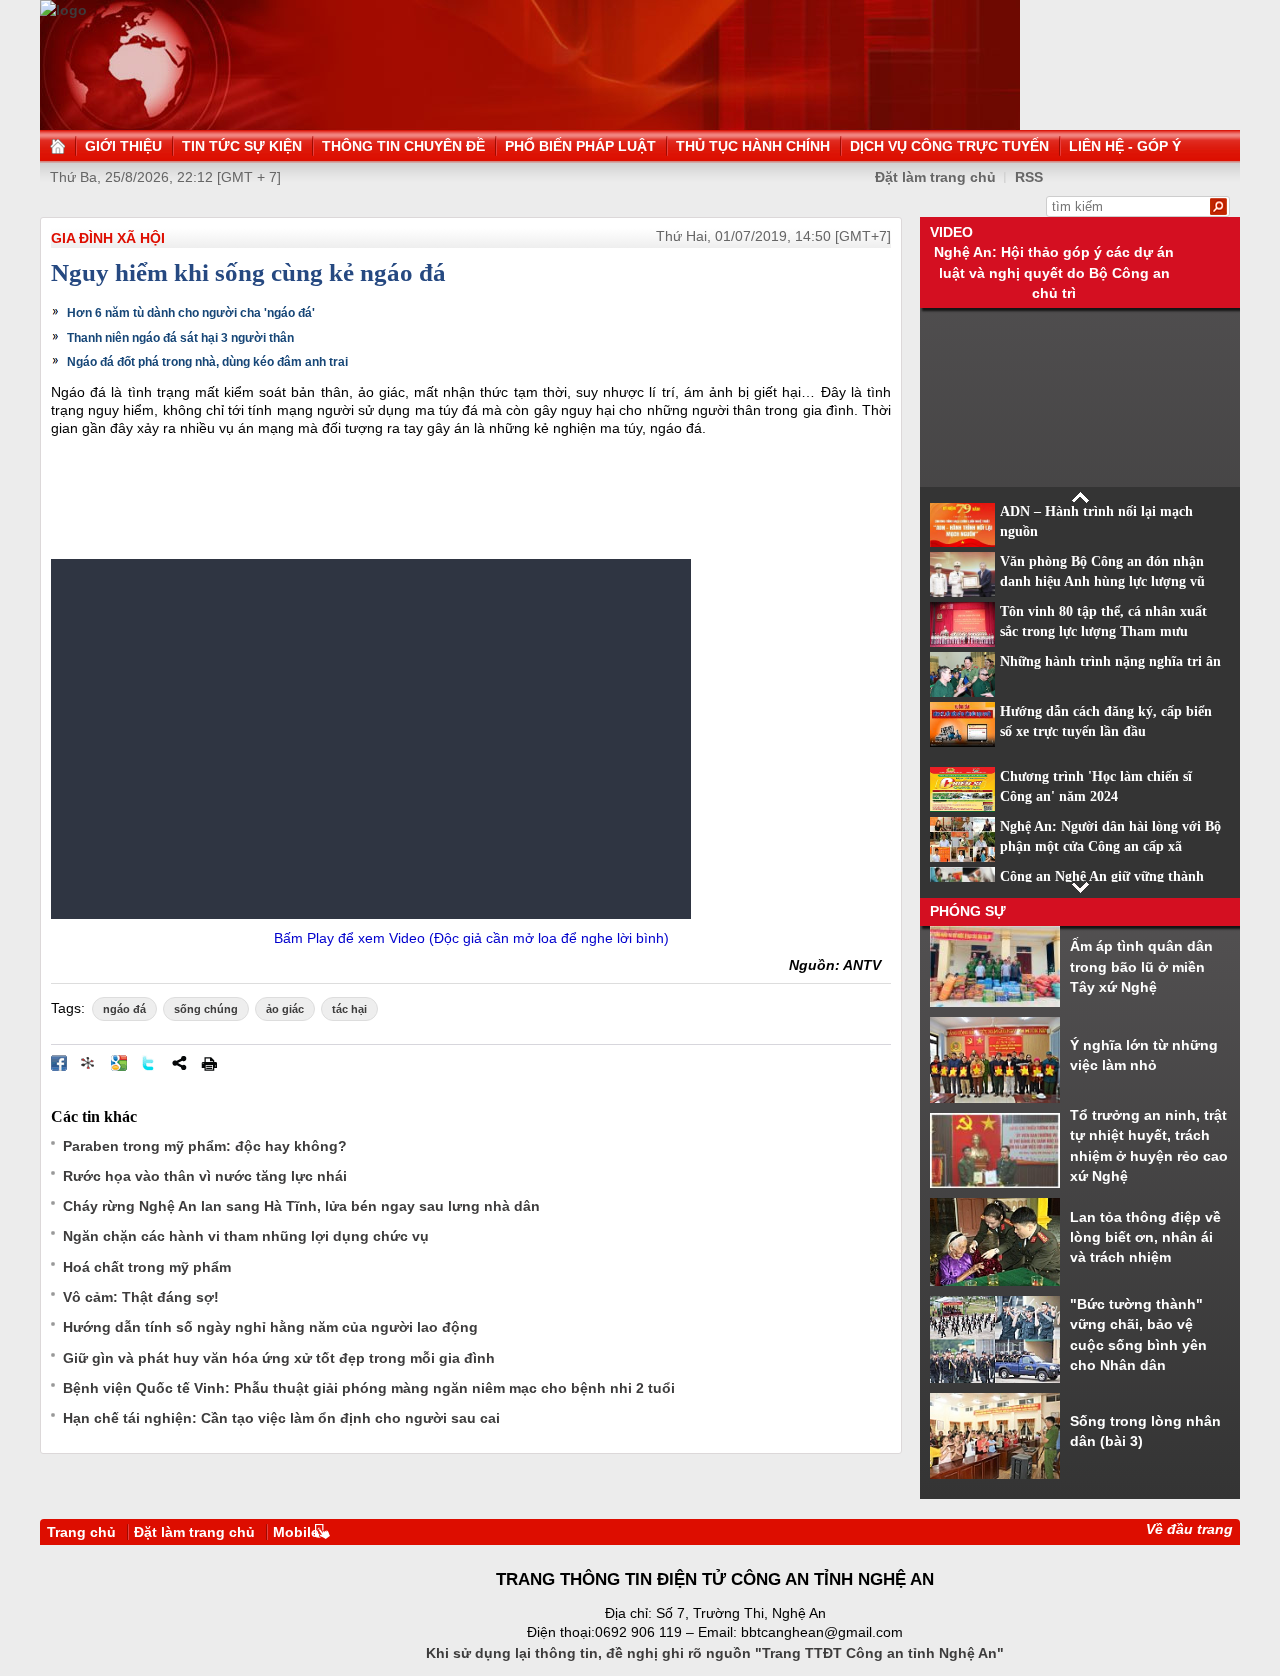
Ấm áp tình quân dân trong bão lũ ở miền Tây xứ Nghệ (1141, 966)
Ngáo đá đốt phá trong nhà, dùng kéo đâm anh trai (207, 362)
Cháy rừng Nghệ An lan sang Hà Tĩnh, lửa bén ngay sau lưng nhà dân (301, 1206)
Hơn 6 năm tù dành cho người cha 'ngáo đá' (191, 313)
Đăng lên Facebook (59, 1063)
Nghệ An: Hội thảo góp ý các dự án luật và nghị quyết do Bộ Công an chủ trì (1054, 272)
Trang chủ (81, 1532)
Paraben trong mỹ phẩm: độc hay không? (205, 1146)
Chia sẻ (179, 1063)
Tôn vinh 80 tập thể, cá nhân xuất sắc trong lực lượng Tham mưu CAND (1103, 632)
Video (951, 232)
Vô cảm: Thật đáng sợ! (141, 1297)
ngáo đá (124, 1009)
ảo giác (285, 1009)
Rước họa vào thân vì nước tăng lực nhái (205, 1176)
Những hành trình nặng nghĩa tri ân (1110, 661)
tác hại (349, 1009)
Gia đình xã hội (108, 238)
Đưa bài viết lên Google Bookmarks (119, 1063)
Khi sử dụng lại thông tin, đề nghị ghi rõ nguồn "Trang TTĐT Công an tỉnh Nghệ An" (715, 1653)
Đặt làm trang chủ (935, 177)
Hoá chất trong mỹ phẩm (147, 1267)
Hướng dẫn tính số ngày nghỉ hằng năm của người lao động (270, 1327)
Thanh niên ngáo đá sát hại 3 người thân (180, 338)
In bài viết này (209, 1063)
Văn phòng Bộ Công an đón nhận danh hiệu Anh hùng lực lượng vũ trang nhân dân (1102, 582)
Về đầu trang (1189, 1529)
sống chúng (206, 1009)
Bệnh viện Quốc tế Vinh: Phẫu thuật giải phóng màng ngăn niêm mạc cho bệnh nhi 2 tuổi (369, 1388)
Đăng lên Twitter (149, 1063)
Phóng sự (968, 911)
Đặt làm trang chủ (194, 1532)
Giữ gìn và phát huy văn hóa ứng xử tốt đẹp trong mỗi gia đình (279, 1358)
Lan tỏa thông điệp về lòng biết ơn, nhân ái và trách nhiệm (1145, 1237)
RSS (1029, 177)
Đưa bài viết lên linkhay (89, 1063)
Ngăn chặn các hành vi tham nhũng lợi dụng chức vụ (246, 1236)
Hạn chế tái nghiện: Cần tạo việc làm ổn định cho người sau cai (281, 1418)
